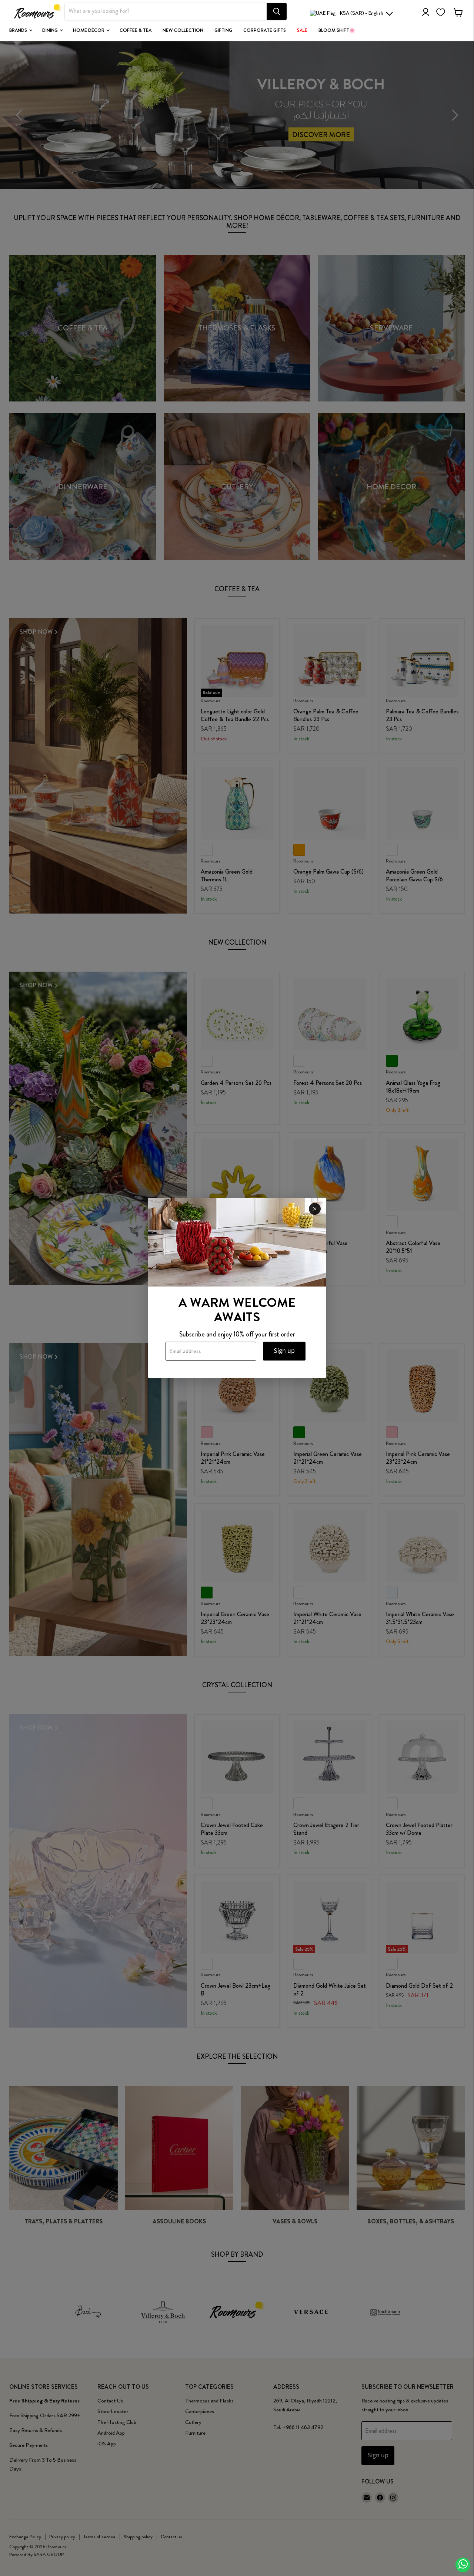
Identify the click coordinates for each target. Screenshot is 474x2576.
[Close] (315, 1209)
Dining (51, 30)
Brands (19, 30)
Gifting (223, 30)
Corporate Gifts (265, 30)
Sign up (284, 1351)
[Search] (277, 11)
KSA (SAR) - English (361, 13)
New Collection (183, 30)
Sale (302, 30)
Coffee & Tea (136, 30)
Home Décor (89, 30)
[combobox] (166, 11)
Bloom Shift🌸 (337, 30)
